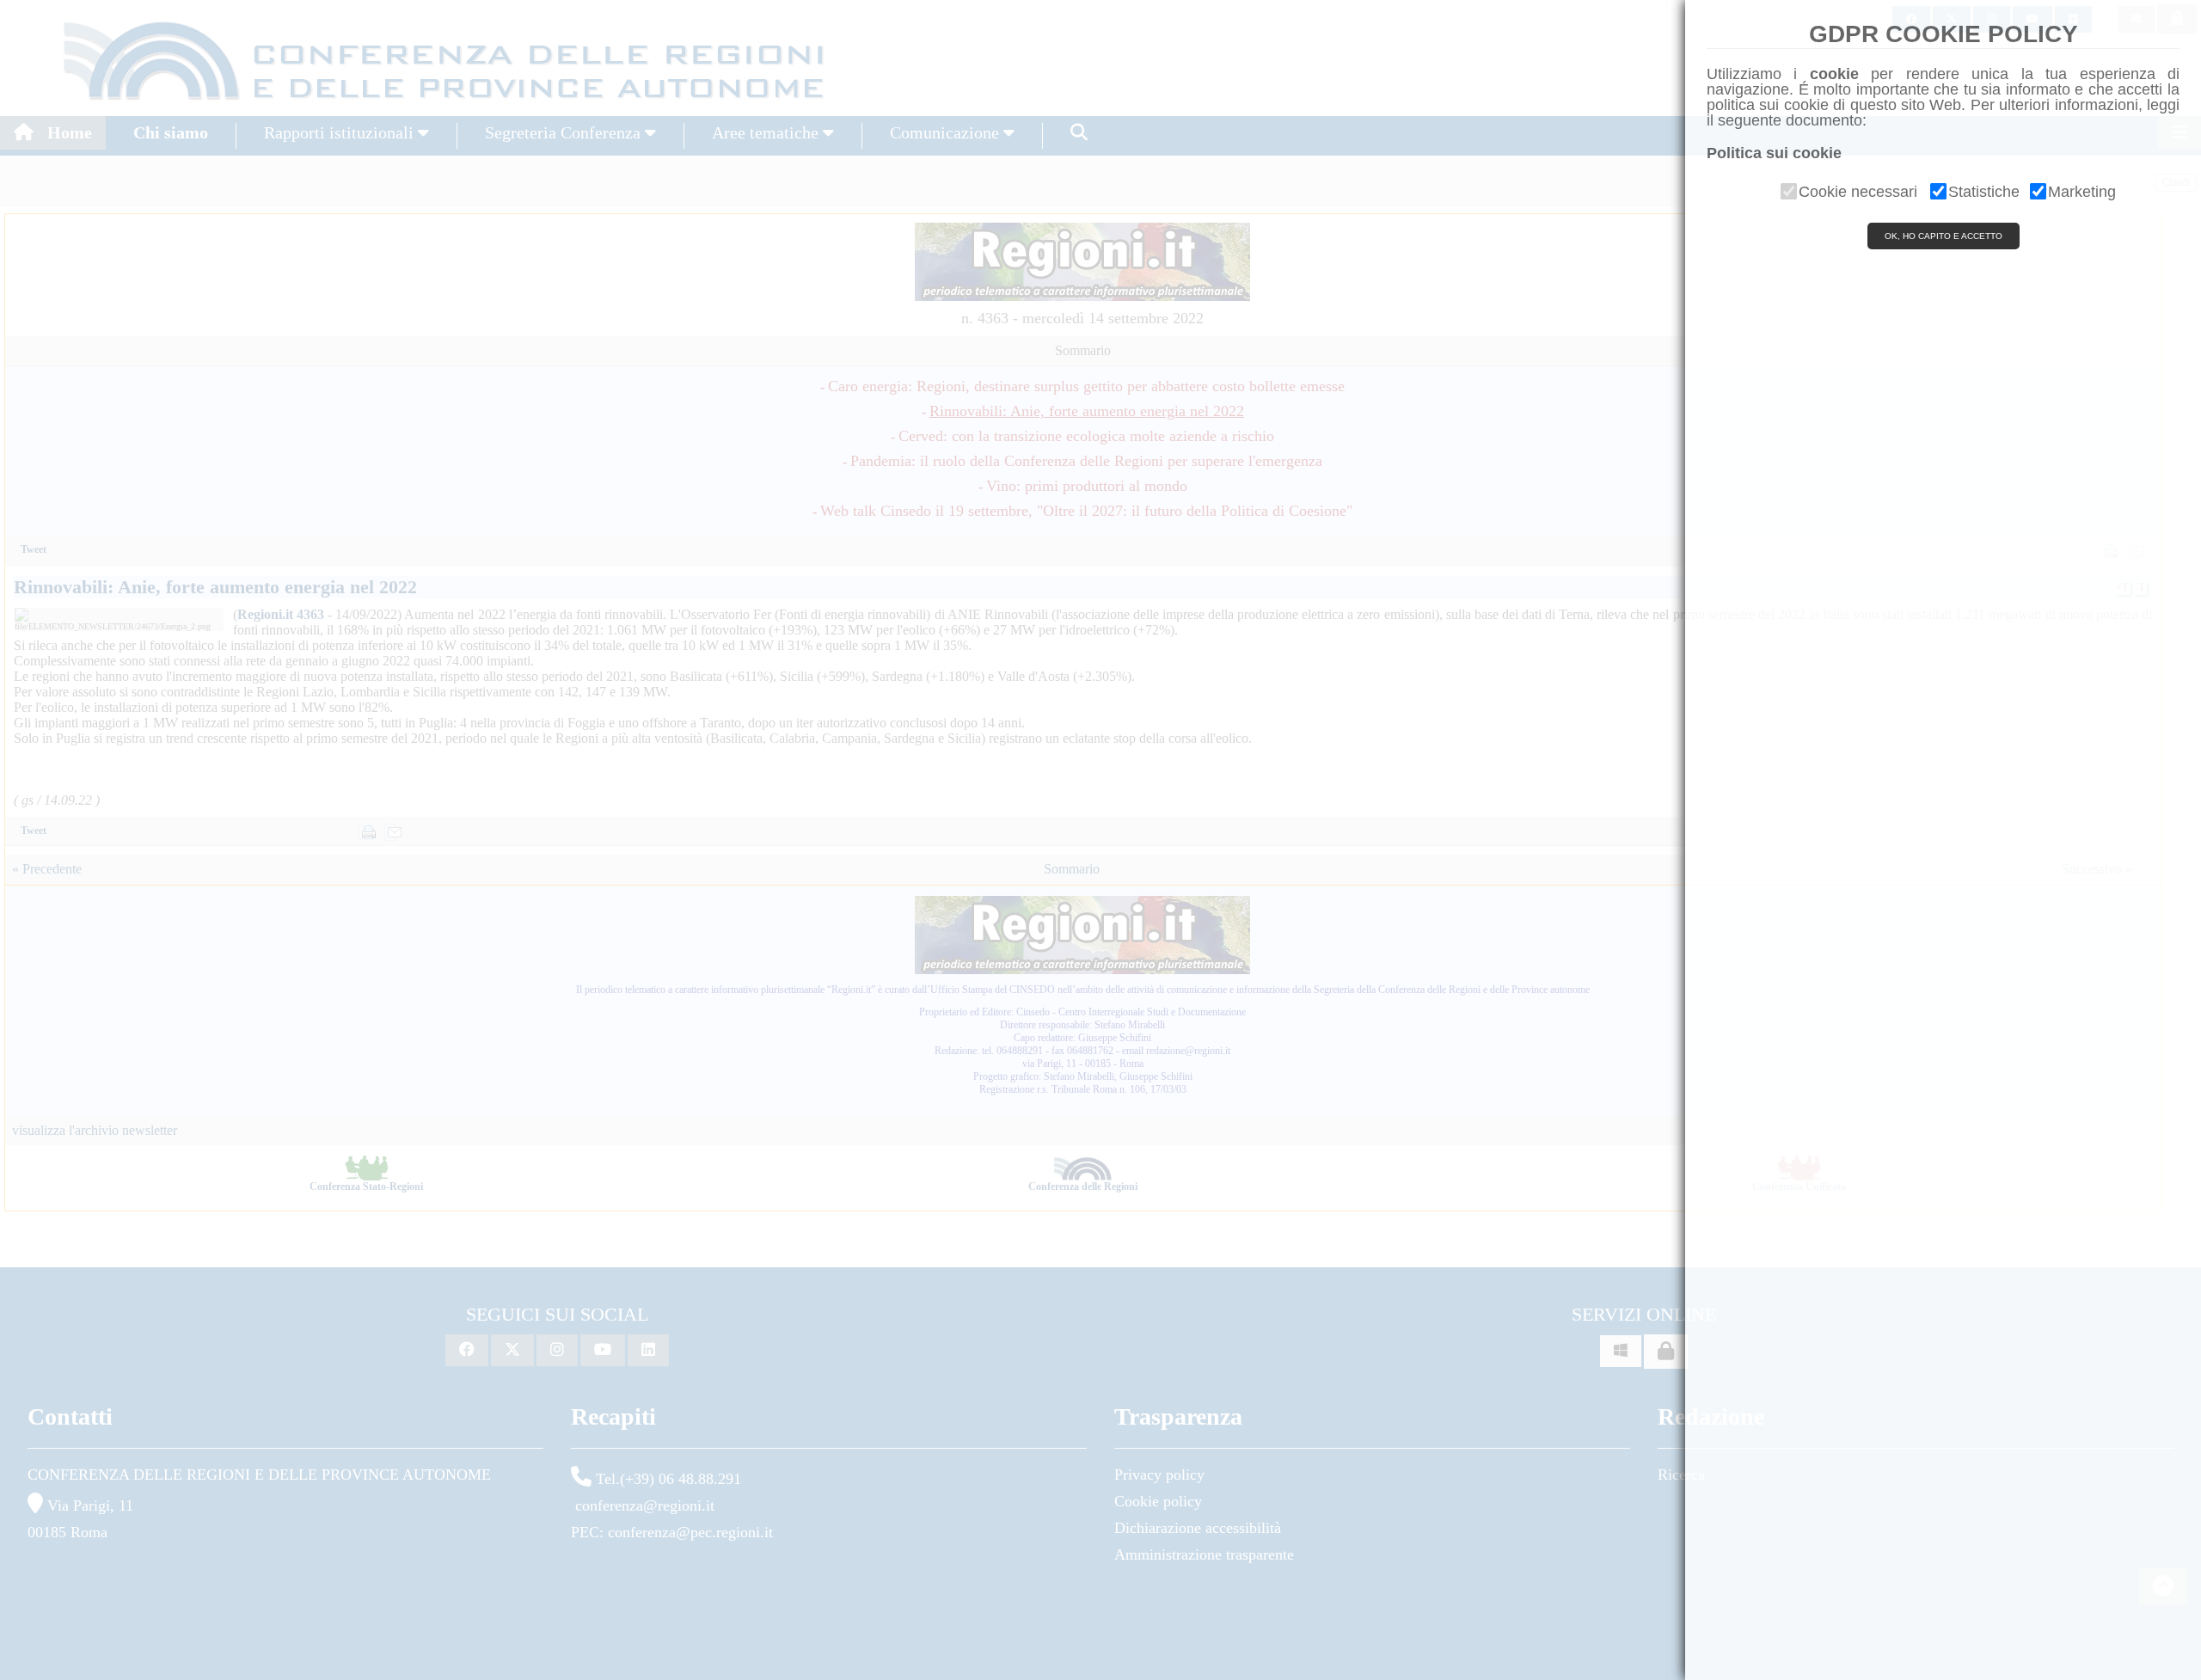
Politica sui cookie (1774, 153)
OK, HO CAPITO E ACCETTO (1944, 236)
